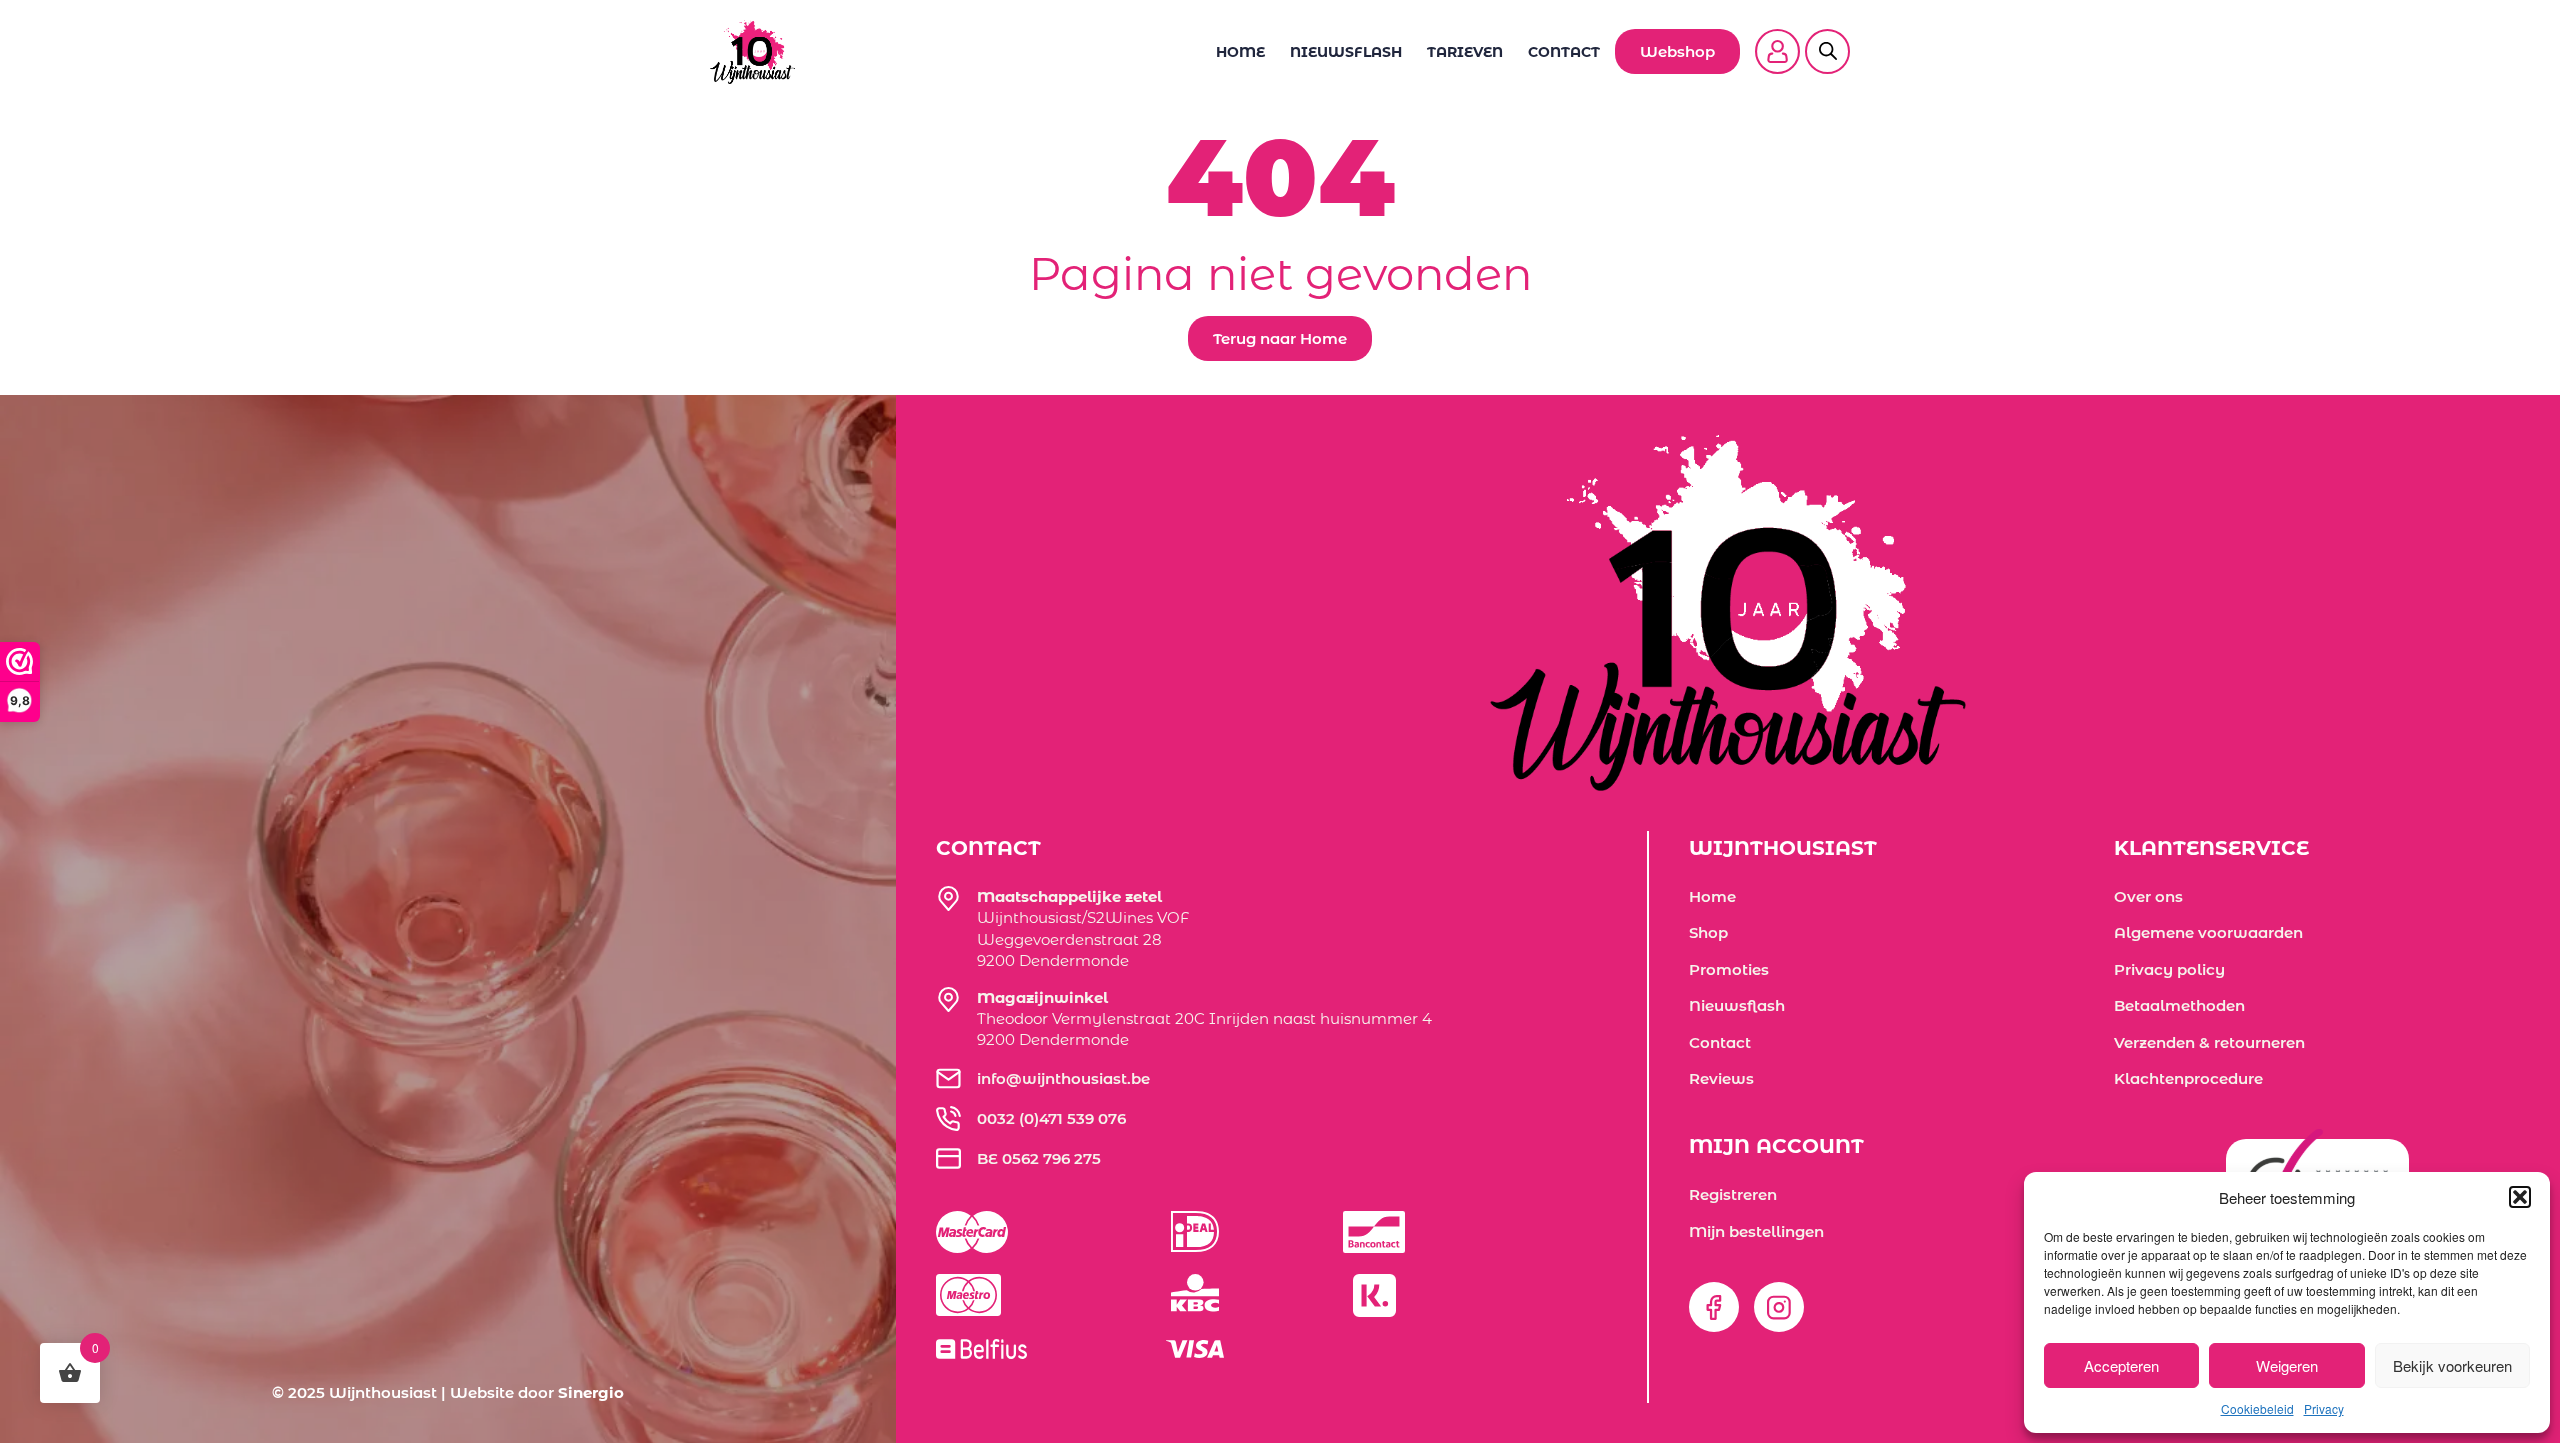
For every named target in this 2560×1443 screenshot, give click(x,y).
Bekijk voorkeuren (2452, 1365)
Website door (537, 1392)
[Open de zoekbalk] (1828, 39)
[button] (2520, 1197)
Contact (1564, 52)
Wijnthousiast (383, 1392)
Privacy (2324, 1408)
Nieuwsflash (1346, 52)
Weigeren (2287, 1365)
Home (1240, 52)
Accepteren (2121, 1365)
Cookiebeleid (2257, 1408)
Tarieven (1465, 52)
